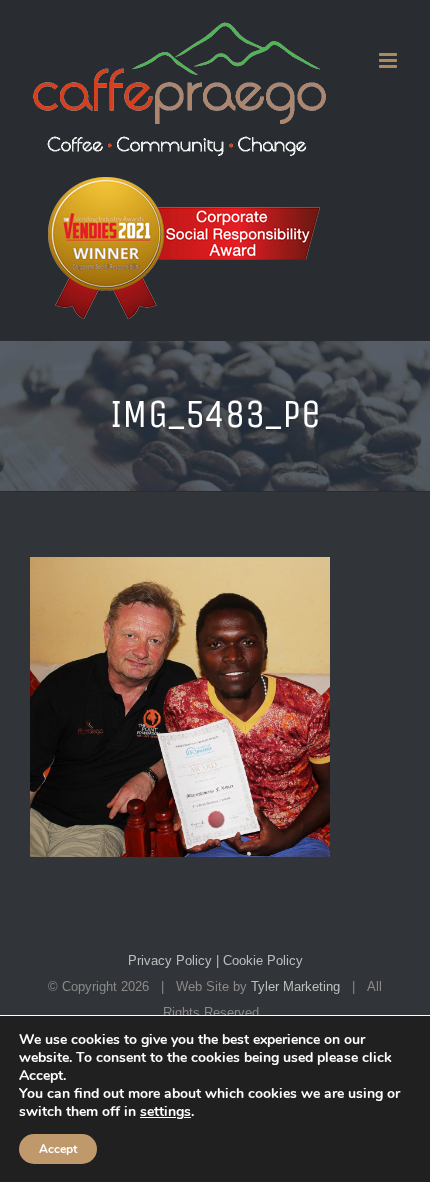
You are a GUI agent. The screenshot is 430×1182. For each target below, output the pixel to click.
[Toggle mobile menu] (389, 60)
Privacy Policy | (173, 960)
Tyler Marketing (295, 986)
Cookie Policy (261, 960)
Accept (58, 1149)
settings (165, 1112)
